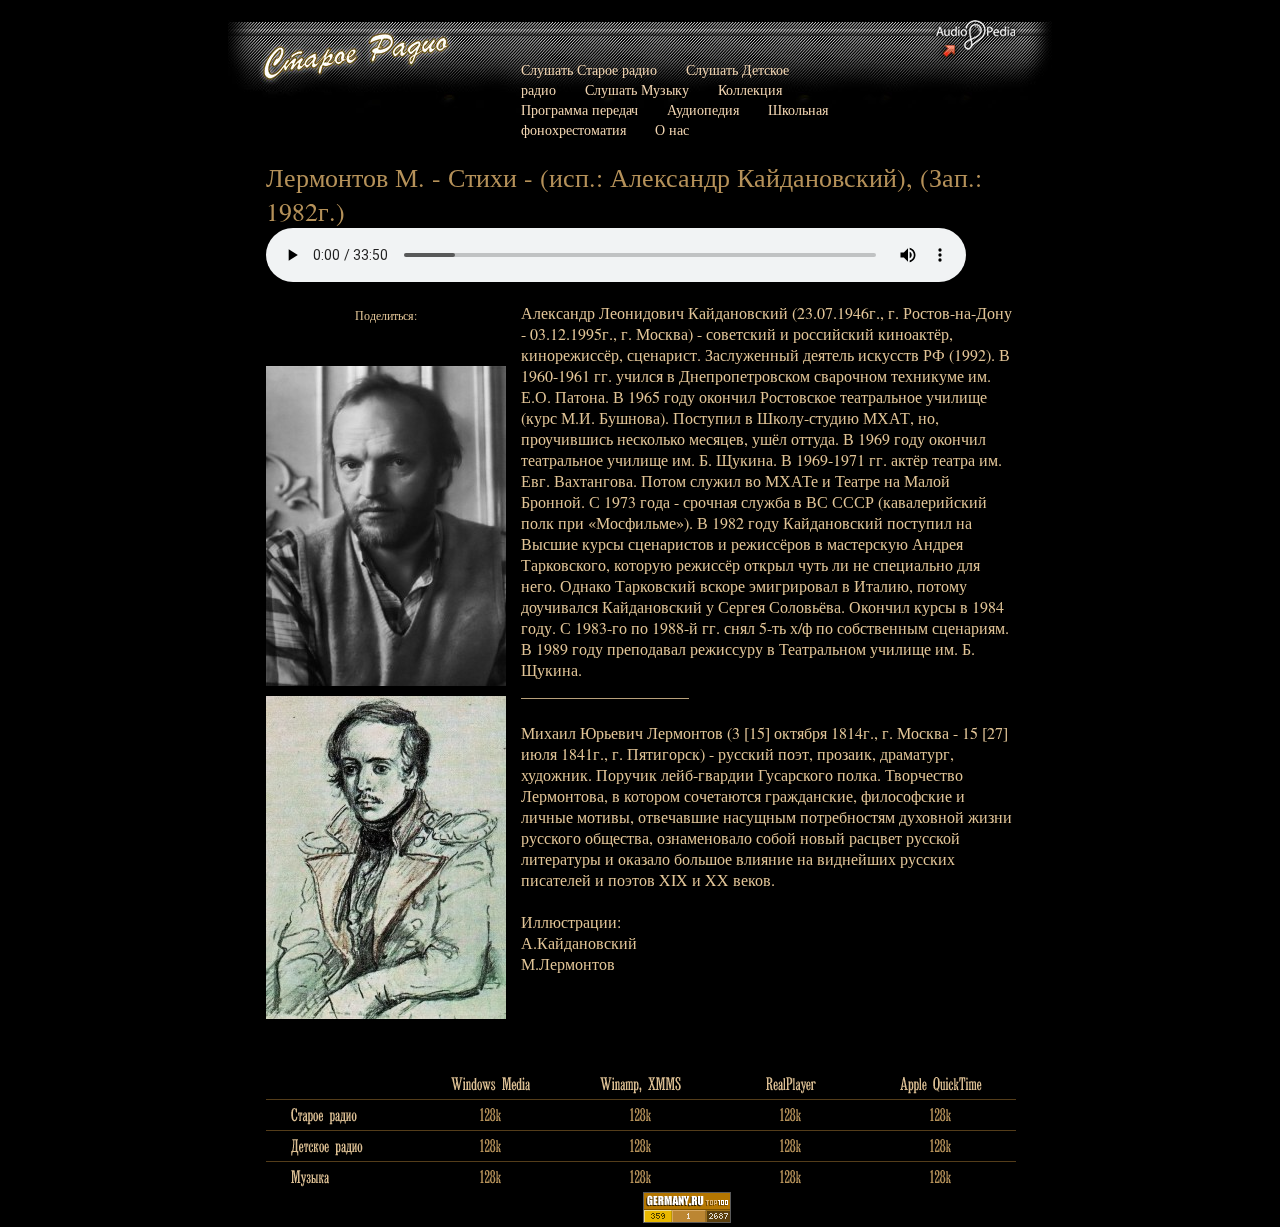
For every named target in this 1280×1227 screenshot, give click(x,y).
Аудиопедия (703, 109)
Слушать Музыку (637, 89)
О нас (672, 129)
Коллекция (750, 89)
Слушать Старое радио (589, 69)
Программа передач (579, 109)
